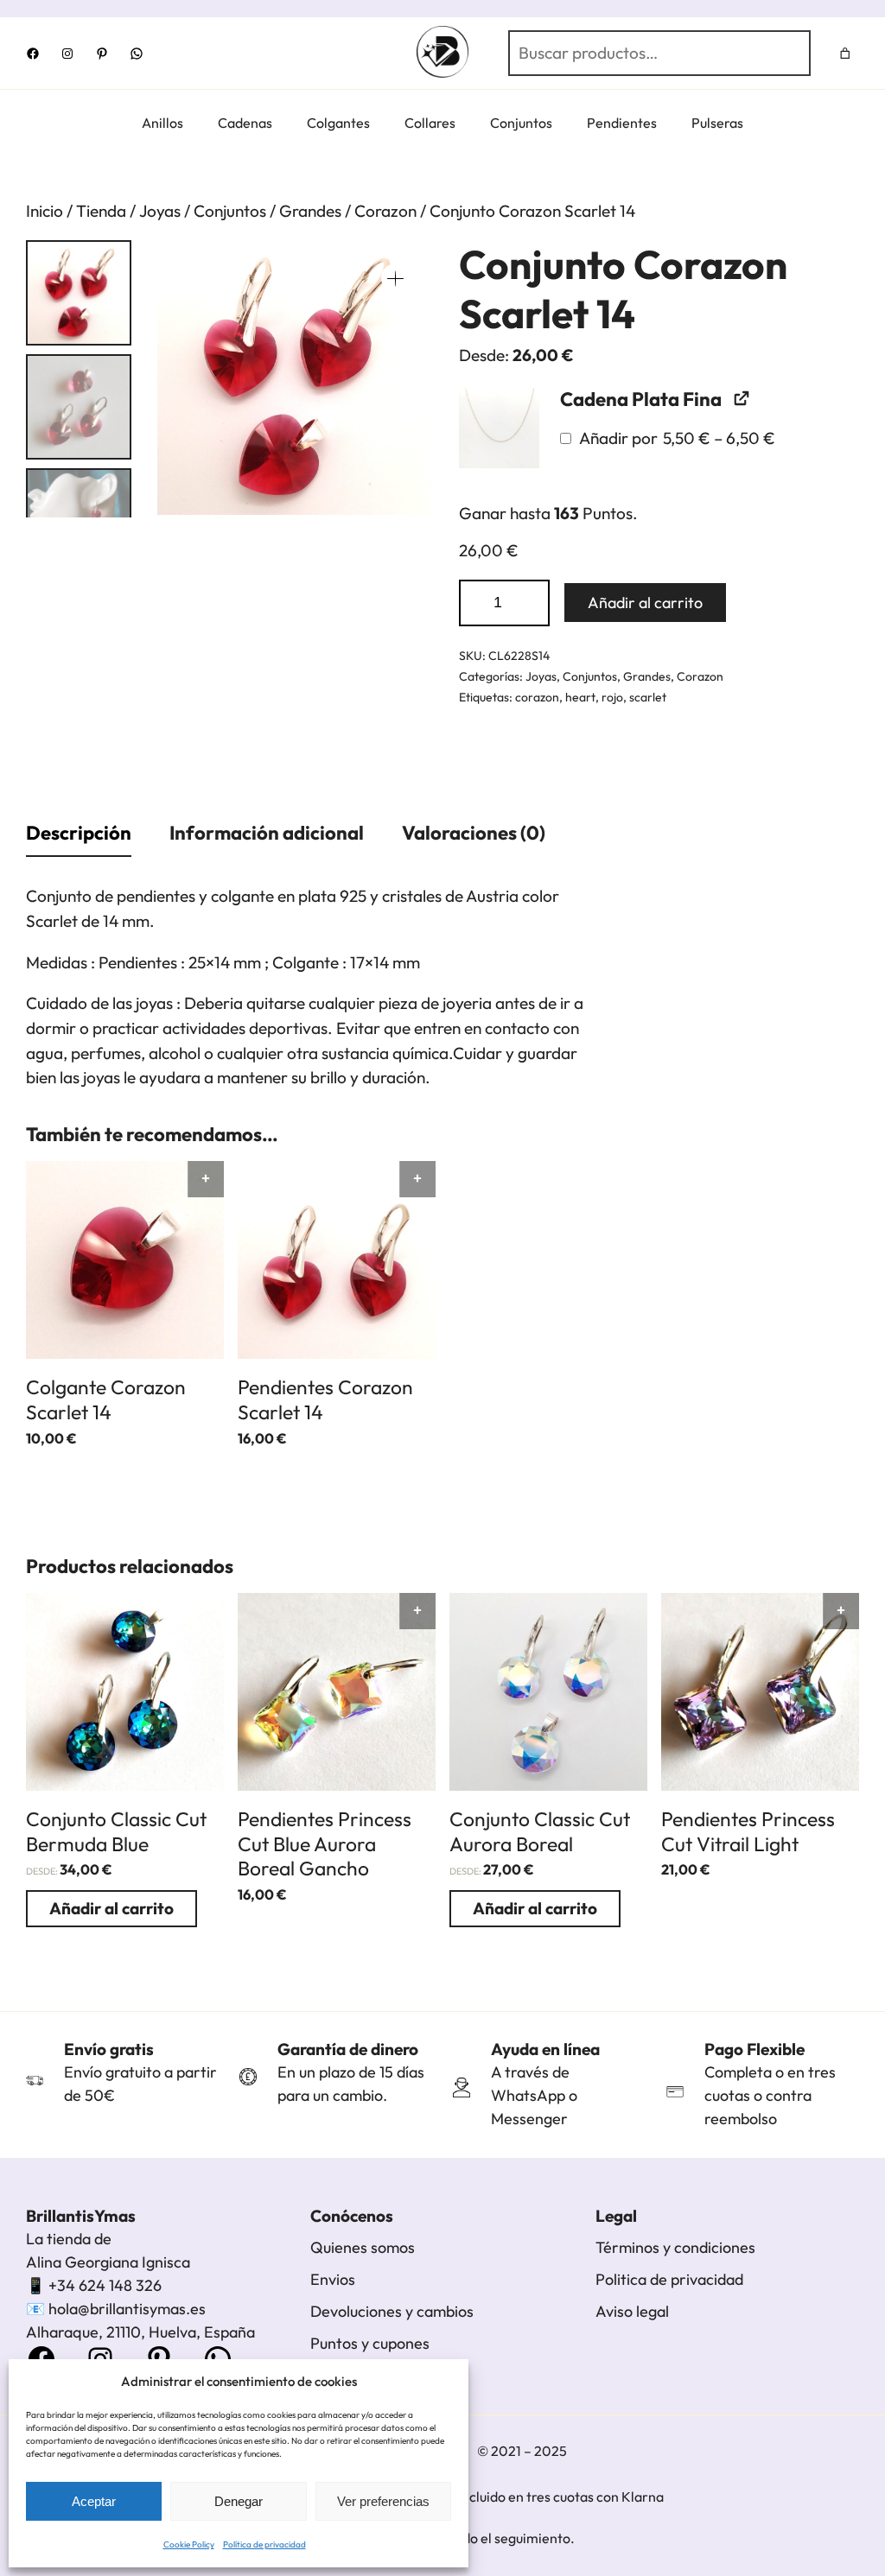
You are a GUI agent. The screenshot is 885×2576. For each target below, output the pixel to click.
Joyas (160, 211)
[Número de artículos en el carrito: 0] (846, 53)
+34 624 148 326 (105, 2285)
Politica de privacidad (669, 2279)
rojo (612, 697)
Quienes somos (363, 2247)
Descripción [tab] (79, 833)
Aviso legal (632, 2311)
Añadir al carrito (645, 603)
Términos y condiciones (675, 2247)
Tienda (101, 211)
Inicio (45, 211)
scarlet (648, 697)
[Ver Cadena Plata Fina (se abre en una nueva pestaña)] (740, 398)
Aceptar (94, 2501)
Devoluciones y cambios (392, 2311)
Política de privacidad (264, 2544)
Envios (333, 2279)
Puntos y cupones (370, 2343)
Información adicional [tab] (267, 833)
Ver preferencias (383, 2501)
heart (580, 697)
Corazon (385, 211)
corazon (537, 697)
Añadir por (676, 438)
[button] (395, 278)
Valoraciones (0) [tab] (474, 833)
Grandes (310, 211)
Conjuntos (230, 211)
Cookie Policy (189, 2544)
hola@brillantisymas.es (127, 2309)
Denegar (239, 2501)
